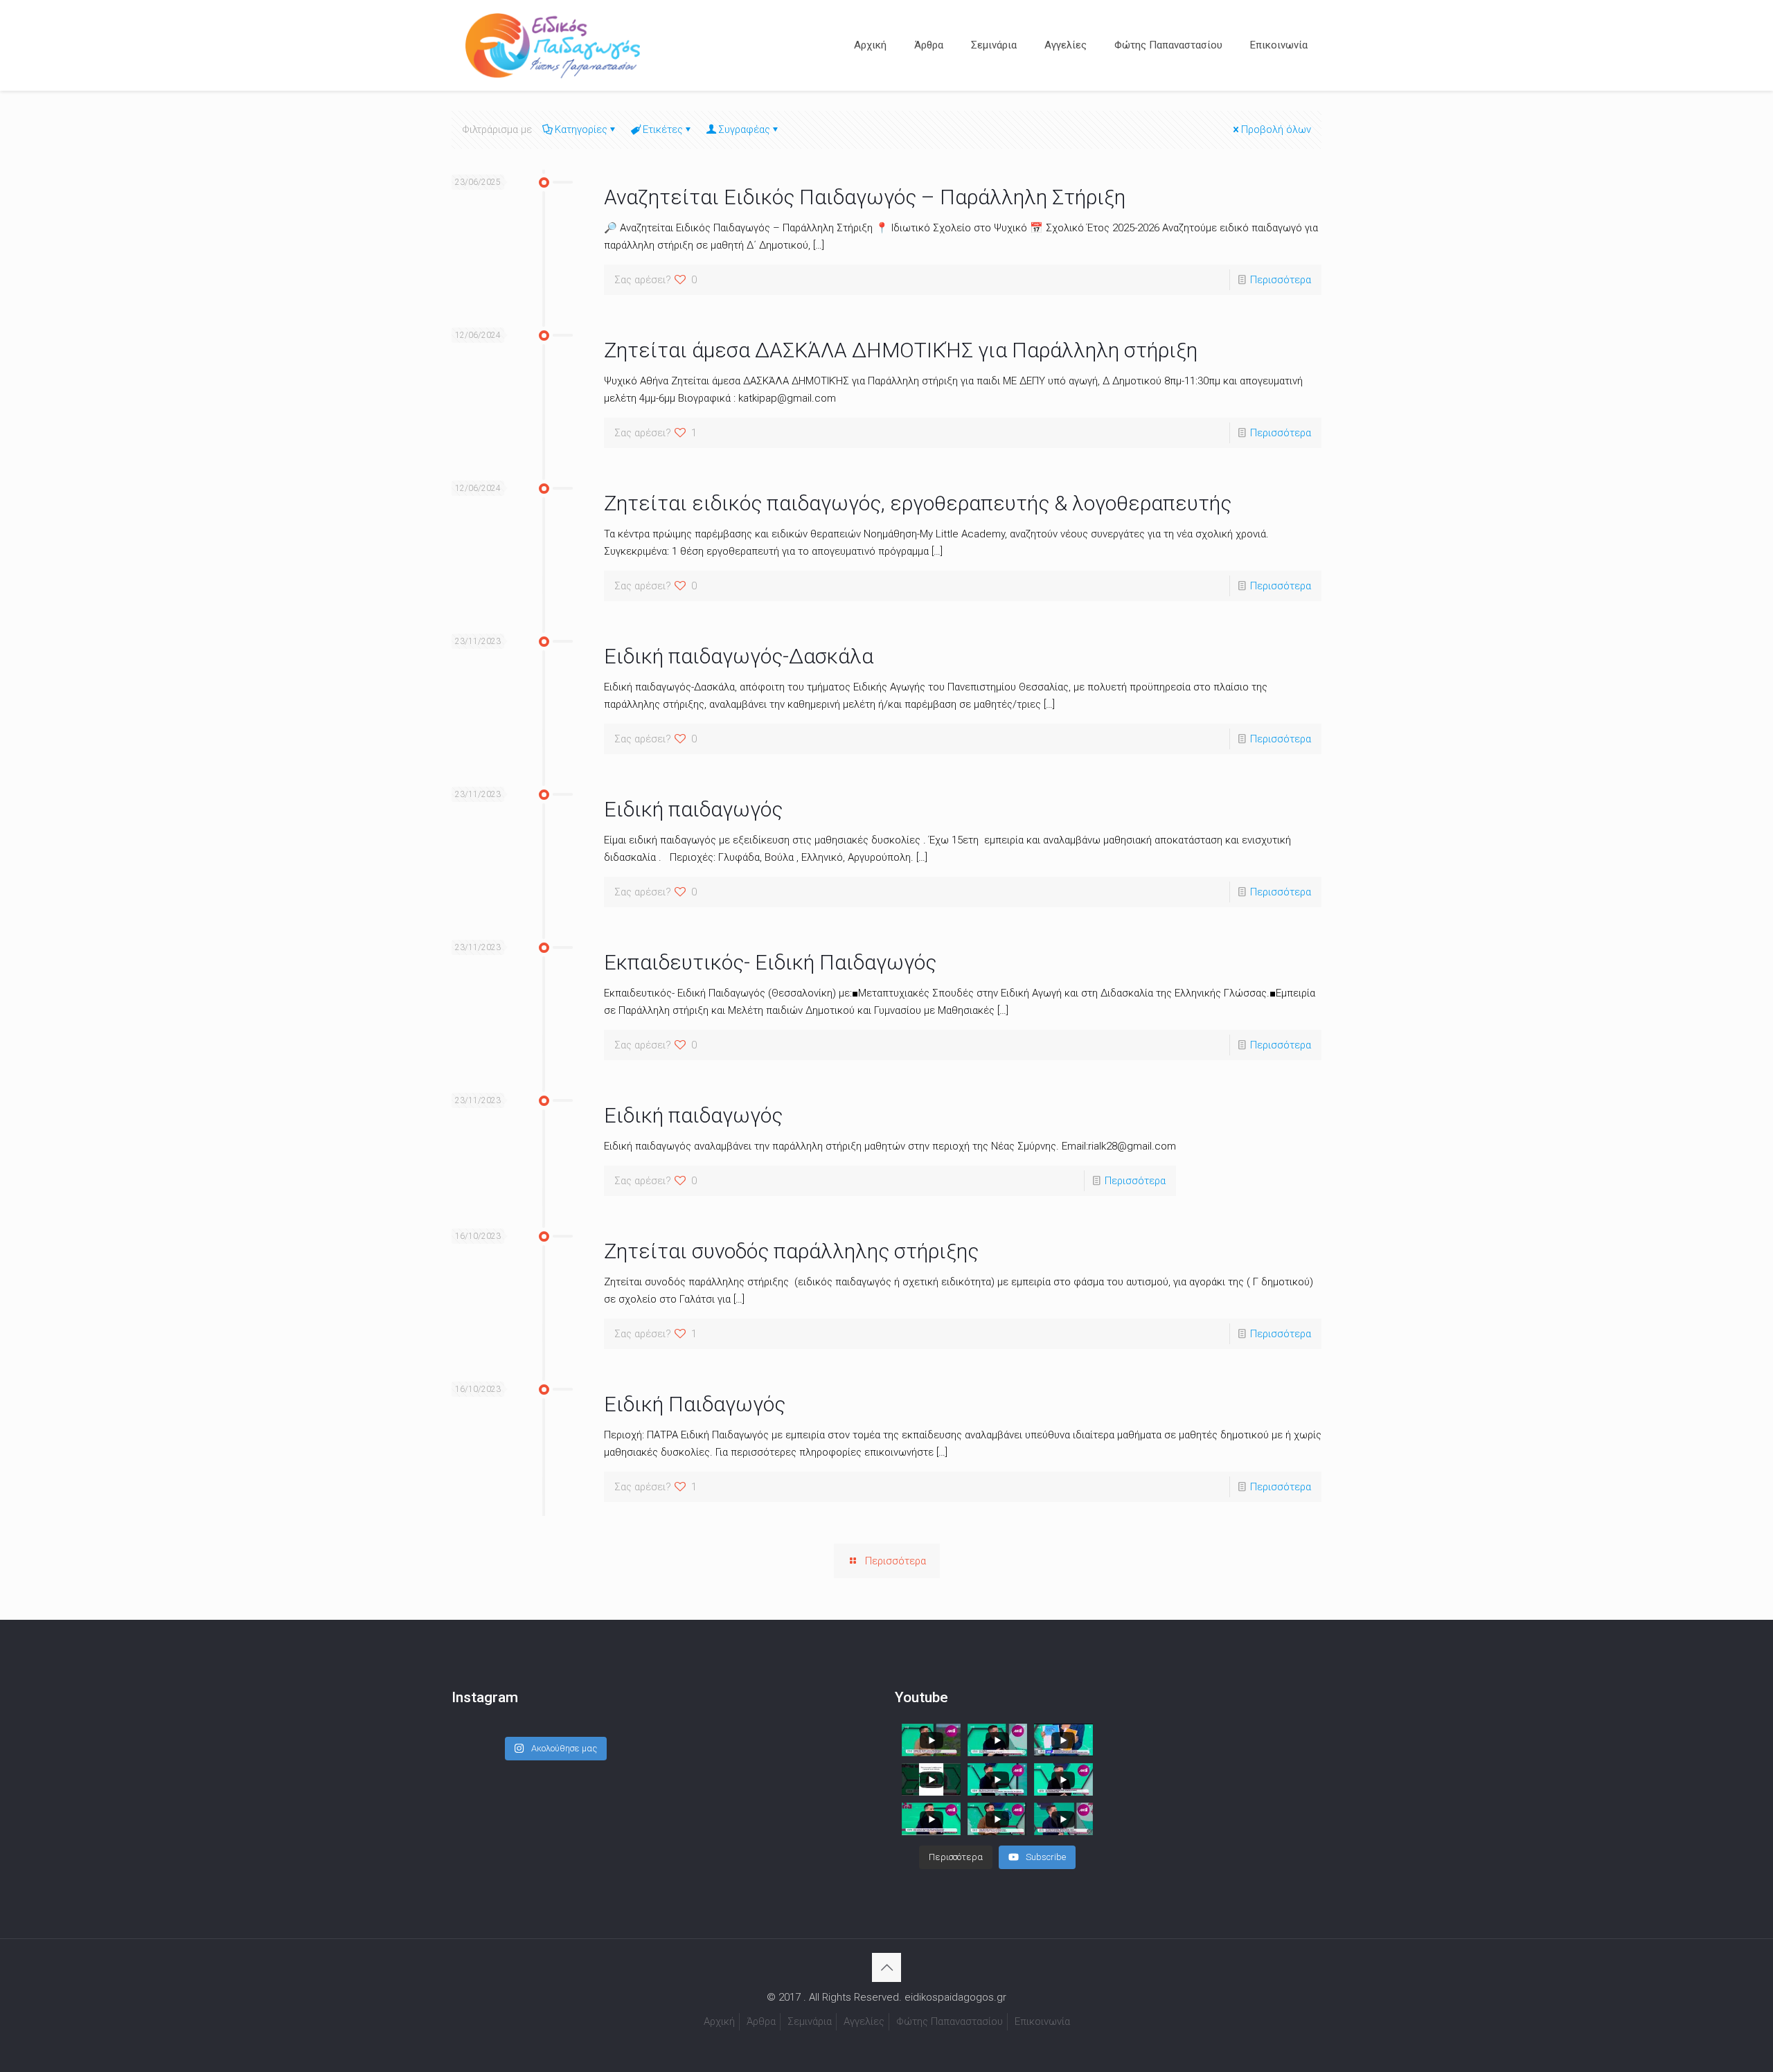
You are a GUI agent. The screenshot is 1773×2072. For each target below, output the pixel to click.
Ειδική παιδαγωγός (693, 809)
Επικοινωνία (1042, 2021)
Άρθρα (761, 2021)
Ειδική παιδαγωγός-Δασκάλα (739, 656)
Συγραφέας (744, 129)
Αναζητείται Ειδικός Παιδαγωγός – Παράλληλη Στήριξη (865, 197)
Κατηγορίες (581, 129)
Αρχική (719, 2021)
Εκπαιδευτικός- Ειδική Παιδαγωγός (770, 962)
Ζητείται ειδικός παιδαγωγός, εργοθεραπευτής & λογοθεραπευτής (918, 503)
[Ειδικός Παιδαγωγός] (553, 45)
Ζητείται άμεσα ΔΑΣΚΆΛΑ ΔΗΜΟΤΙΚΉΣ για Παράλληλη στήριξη (901, 350)
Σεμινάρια (810, 2021)
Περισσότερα (1281, 280)
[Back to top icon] (886, 1967)
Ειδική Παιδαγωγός (695, 1404)
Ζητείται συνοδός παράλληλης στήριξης (791, 1251)
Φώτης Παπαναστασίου (950, 2021)
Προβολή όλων (1276, 129)
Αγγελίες (864, 2021)
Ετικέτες (663, 129)
